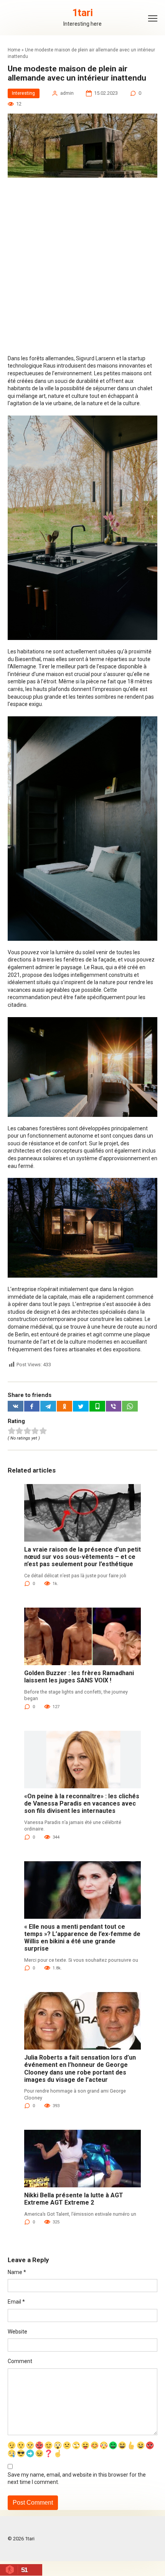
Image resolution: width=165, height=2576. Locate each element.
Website (17, 2332)
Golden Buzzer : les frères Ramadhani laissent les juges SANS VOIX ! (79, 1677)
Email (16, 2302)
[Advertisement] (82, 269)
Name (17, 2272)
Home (14, 50)
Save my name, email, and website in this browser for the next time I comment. (77, 2479)
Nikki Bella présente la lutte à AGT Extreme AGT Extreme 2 (74, 2199)
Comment (20, 2361)
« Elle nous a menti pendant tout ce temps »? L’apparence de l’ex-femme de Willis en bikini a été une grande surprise (82, 1938)
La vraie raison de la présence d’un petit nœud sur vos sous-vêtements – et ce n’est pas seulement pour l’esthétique (82, 1557)
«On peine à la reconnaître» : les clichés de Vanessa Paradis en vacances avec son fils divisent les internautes (82, 1803)
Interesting (23, 93)
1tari (82, 13)
